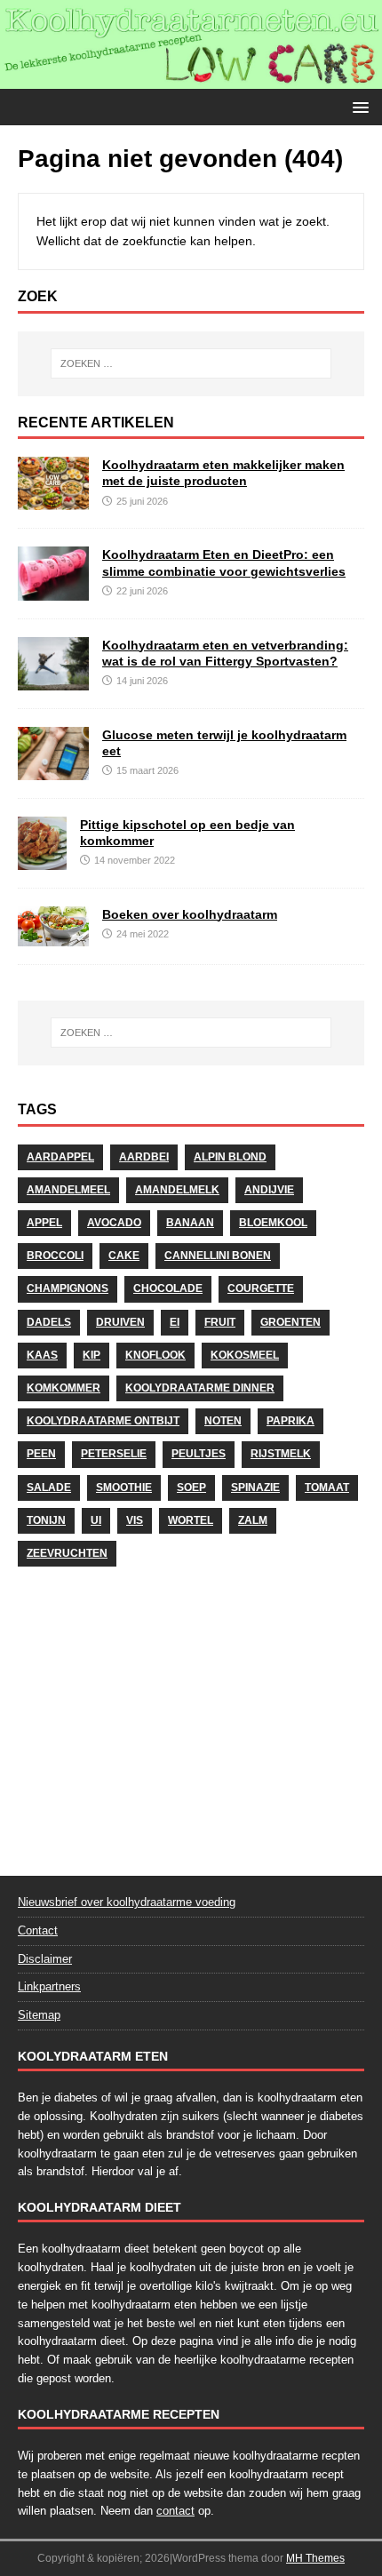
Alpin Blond (230, 1157)
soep (191, 1487)
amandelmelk (177, 1190)
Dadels (49, 1322)
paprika (290, 1421)
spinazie (255, 1487)
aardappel (60, 1157)
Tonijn (46, 1520)
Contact (38, 1930)
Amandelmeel (68, 1190)
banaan (190, 1223)
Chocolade (168, 1288)
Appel (44, 1223)
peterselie (114, 1454)
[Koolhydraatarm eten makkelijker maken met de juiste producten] (53, 500)
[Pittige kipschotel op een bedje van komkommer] (42, 859)
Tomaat (327, 1487)
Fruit (220, 1322)
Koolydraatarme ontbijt (103, 1421)
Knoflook (155, 1355)
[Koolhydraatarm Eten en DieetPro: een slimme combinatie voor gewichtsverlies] (53, 590)
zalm (253, 1520)
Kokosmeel (245, 1355)
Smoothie (124, 1487)
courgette (261, 1288)
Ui (96, 1520)
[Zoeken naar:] (191, 363)
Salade (49, 1487)
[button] (358, 106)
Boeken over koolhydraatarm (190, 914)
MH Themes (315, 2558)
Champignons (68, 1288)
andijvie (269, 1190)
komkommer (64, 1388)
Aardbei (144, 1157)
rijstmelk (281, 1454)
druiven (120, 1322)
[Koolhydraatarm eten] (191, 78)
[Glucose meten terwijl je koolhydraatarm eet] (53, 770)
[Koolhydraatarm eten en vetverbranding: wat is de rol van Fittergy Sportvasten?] (53, 680)
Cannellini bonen (218, 1256)
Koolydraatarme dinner (200, 1388)
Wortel (191, 1520)
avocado (114, 1223)
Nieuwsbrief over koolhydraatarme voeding (127, 1902)
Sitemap (39, 2015)
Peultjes (199, 1454)
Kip (92, 1355)
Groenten (290, 1322)
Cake (124, 1256)
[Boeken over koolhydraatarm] (53, 936)
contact (175, 2511)
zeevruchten (67, 1553)
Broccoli (55, 1256)
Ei (175, 1322)
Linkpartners (49, 1986)
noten (223, 1421)
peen (41, 1454)
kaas (42, 1355)
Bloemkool (273, 1223)
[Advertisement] (191, 1716)
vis (135, 1520)
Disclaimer (45, 1959)
